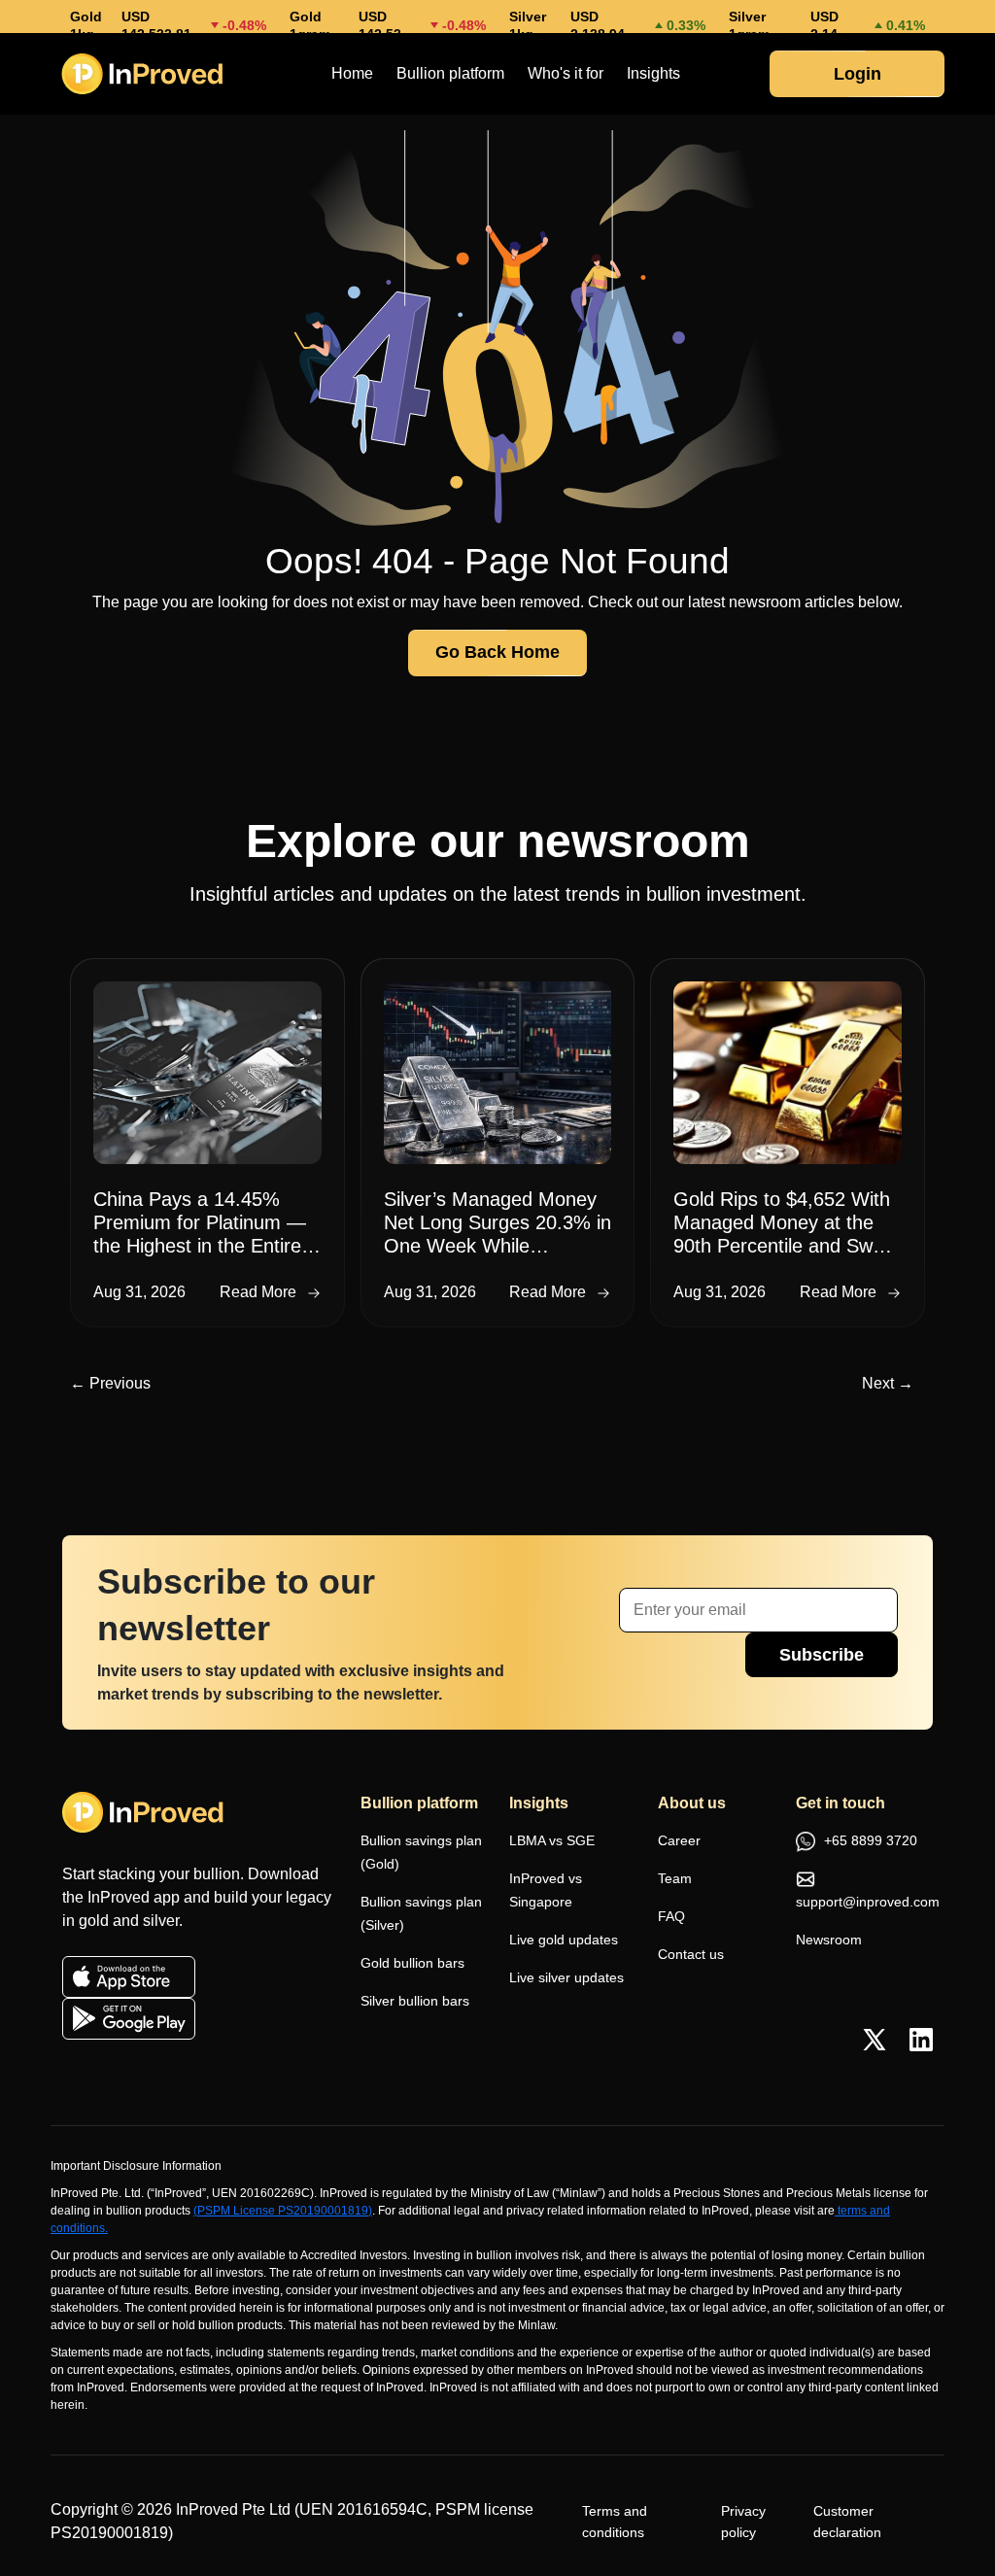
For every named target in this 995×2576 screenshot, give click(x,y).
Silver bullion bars (415, 2001)
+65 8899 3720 (869, 1840)
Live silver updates (566, 1977)
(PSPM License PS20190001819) (283, 2211)
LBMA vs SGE (552, 1840)
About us (692, 1803)
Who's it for (566, 73)
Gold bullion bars (412, 1963)
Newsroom (829, 1940)
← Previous (110, 1383)
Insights (653, 73)
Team (675, 1878)
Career (679, 1840)
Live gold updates (564, 1940)
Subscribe (822, 1655)
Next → (888, 1383)
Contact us (691, 1954)
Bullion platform (450, 73)
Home (352, 73)
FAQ (671, 1916)
